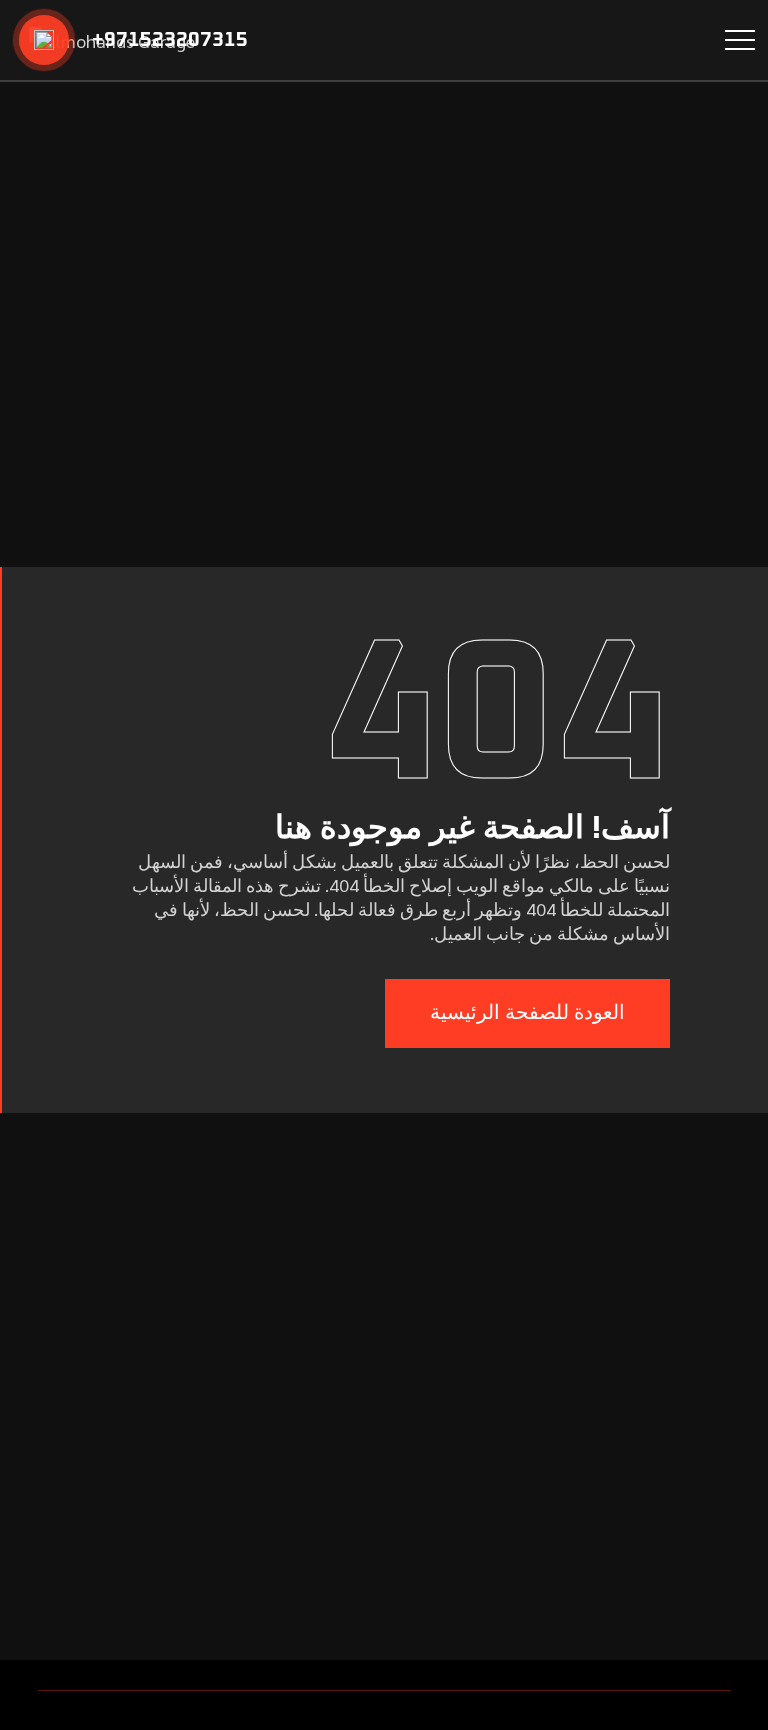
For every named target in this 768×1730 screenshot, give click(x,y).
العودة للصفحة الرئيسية (527, 1013)
